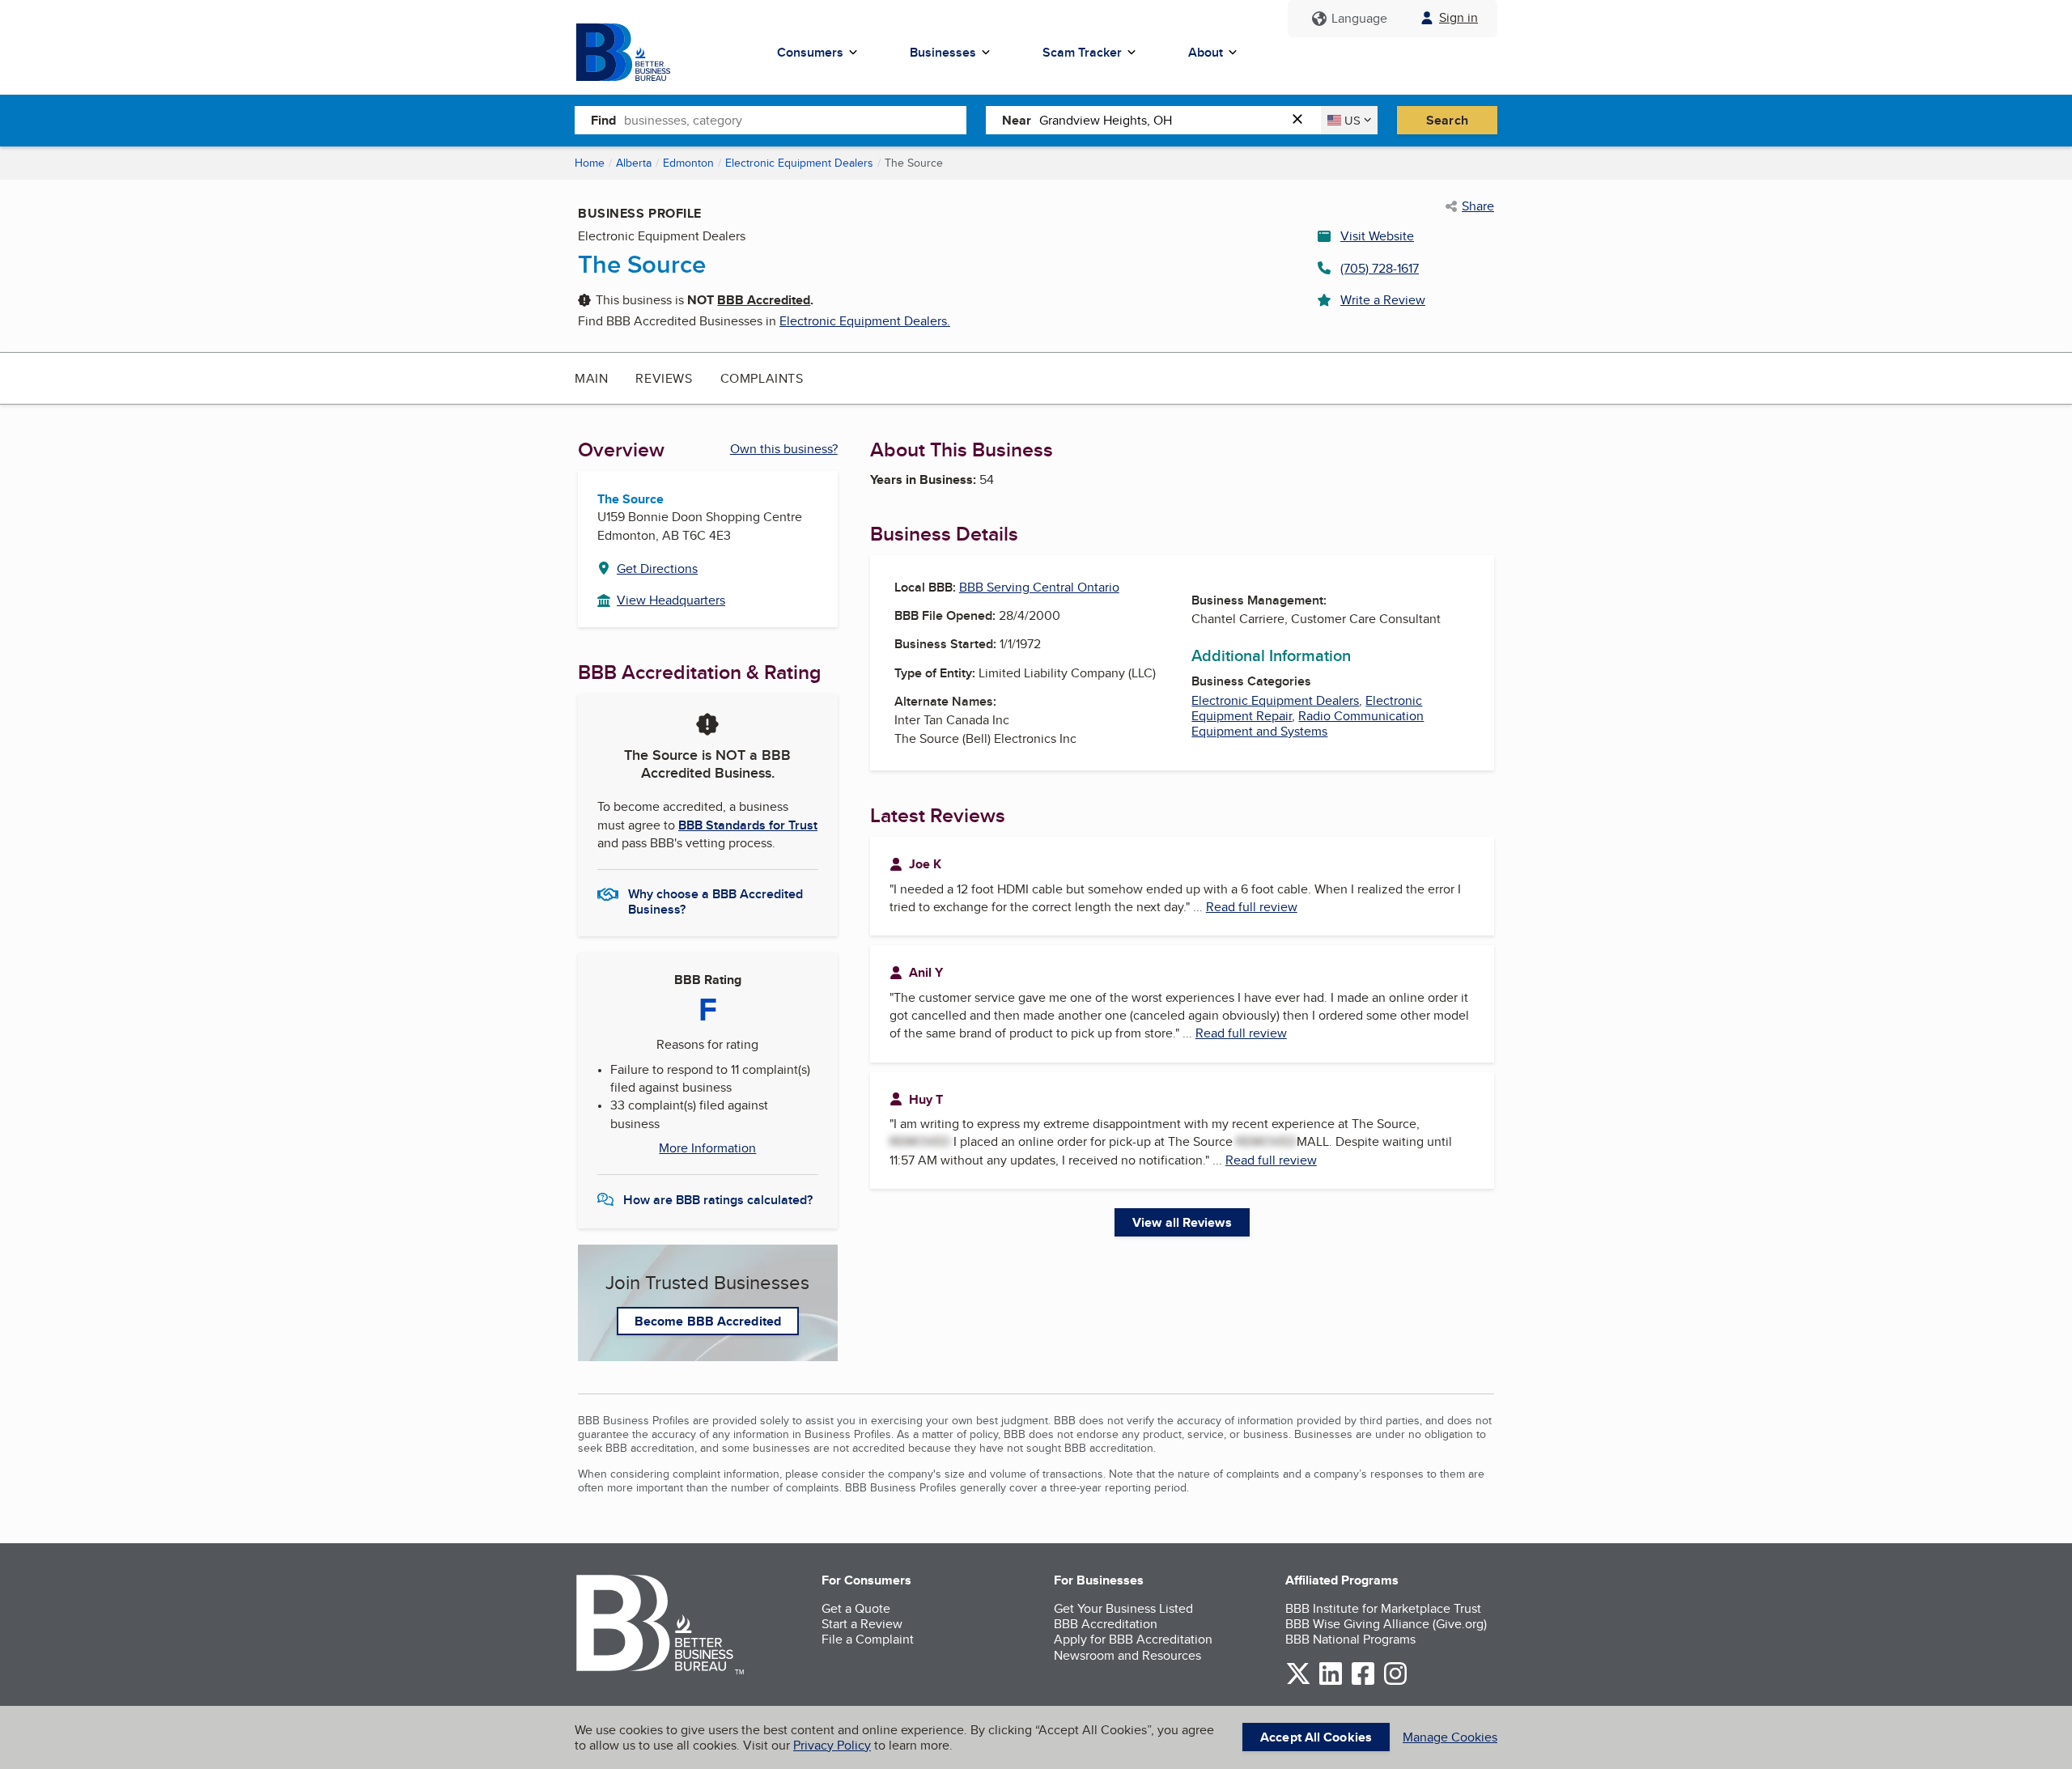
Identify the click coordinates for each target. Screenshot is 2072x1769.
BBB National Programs (1350, 1639)
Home (590, 163)
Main (591, 378)
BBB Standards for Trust (748, 825)
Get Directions (657, 568)
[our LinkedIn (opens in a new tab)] (1331, 1682)
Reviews (664, 378)
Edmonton (688, 163)
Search (1447, 120)
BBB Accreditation (1106, 1624)
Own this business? (784, 449)
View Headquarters (671, 600)
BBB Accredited (764, 300)
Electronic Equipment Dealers (799, 163)
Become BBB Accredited (708, 1321)
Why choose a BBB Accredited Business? (715, 901)
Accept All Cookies (1316, 1737)
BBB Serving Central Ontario (1039, 587)
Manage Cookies (1450, 1737)
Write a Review (1383, 300)
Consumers (810, 52)
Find (603, 120)
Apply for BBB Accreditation (1133, 1639)
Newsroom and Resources (1127, 1655)
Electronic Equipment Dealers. (865, 321)
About (1206, 52)
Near (1017, 120)
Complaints (762, 378)
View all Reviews (1182, 1222)
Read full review (1252, 907)
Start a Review (862, 1624)
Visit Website (1377, 236)
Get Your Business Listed (1123, 1608)
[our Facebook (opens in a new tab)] (1363, 1682)
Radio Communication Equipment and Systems (1308, 723)
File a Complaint (868, 1639)
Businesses (943, 52)
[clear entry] (1302, 120)
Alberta (634, 163)
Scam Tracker (1082, 52)
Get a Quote (856, 1608)
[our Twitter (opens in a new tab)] (1298, 1682)
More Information (707, 1148)
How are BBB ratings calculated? (718, 1200)
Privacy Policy (832, 1745)
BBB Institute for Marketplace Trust (1383, 1608)
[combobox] (795, 120)
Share (1478, 206)
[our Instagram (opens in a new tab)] (1395, 1682)
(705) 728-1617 (1380, 268)
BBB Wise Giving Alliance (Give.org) (1386, 1624)
